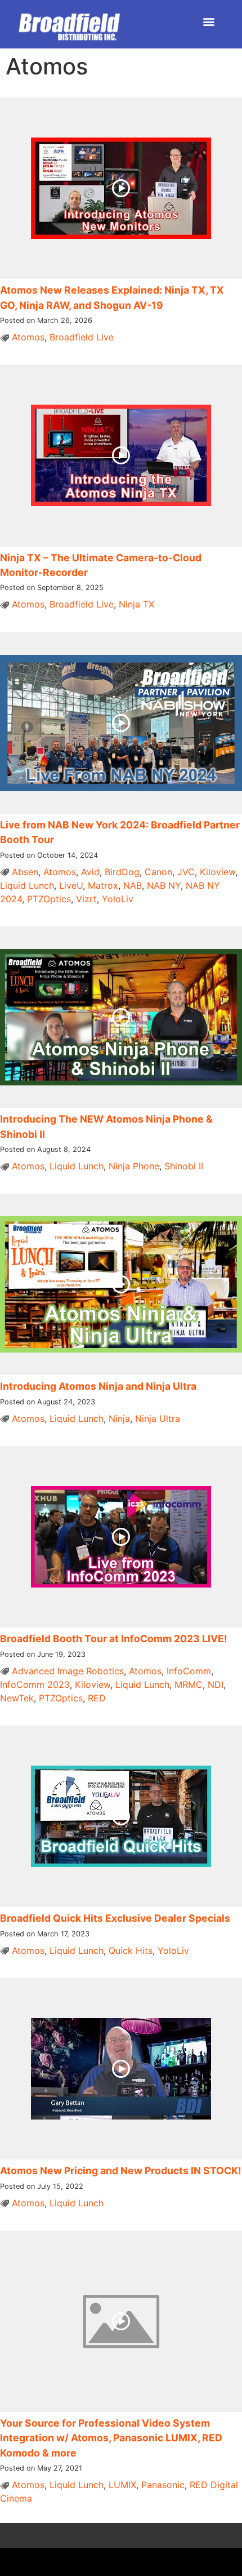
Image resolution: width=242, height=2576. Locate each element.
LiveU (71, 885)
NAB (133, 885)
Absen (25, 872)
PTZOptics (49, 899)
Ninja (119, 1418)
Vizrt (86, 899)
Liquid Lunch (27, 885)
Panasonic (163, 2485)
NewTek (17, 1698)
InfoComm (189, 1671)
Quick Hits (131, 1950)
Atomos (28, 337)
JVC (186, 872)
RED (97, 1698)
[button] (209, 21)
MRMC (189, 1684)
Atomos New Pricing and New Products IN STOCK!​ (121, 2171)
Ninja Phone (134, 1166)
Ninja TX (136, 604)
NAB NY (164, 885)
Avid (90, 872)
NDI (216, 1684)
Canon (158, 872)
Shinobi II (184, 1166)
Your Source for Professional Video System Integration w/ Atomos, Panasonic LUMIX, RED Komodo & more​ (111, 2438)
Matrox (103, 885)
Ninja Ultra (158, 1418)
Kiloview (218, 872)
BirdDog (122, 872)
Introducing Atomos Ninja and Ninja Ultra (98, 1386)
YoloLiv (118, 899)
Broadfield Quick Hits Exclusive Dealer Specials (115, 1918)
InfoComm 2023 (35, 1684)
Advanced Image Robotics (68, 1671)
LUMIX (122, 2485)
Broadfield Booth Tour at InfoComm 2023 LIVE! (114, 1639)
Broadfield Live (82, 337)
